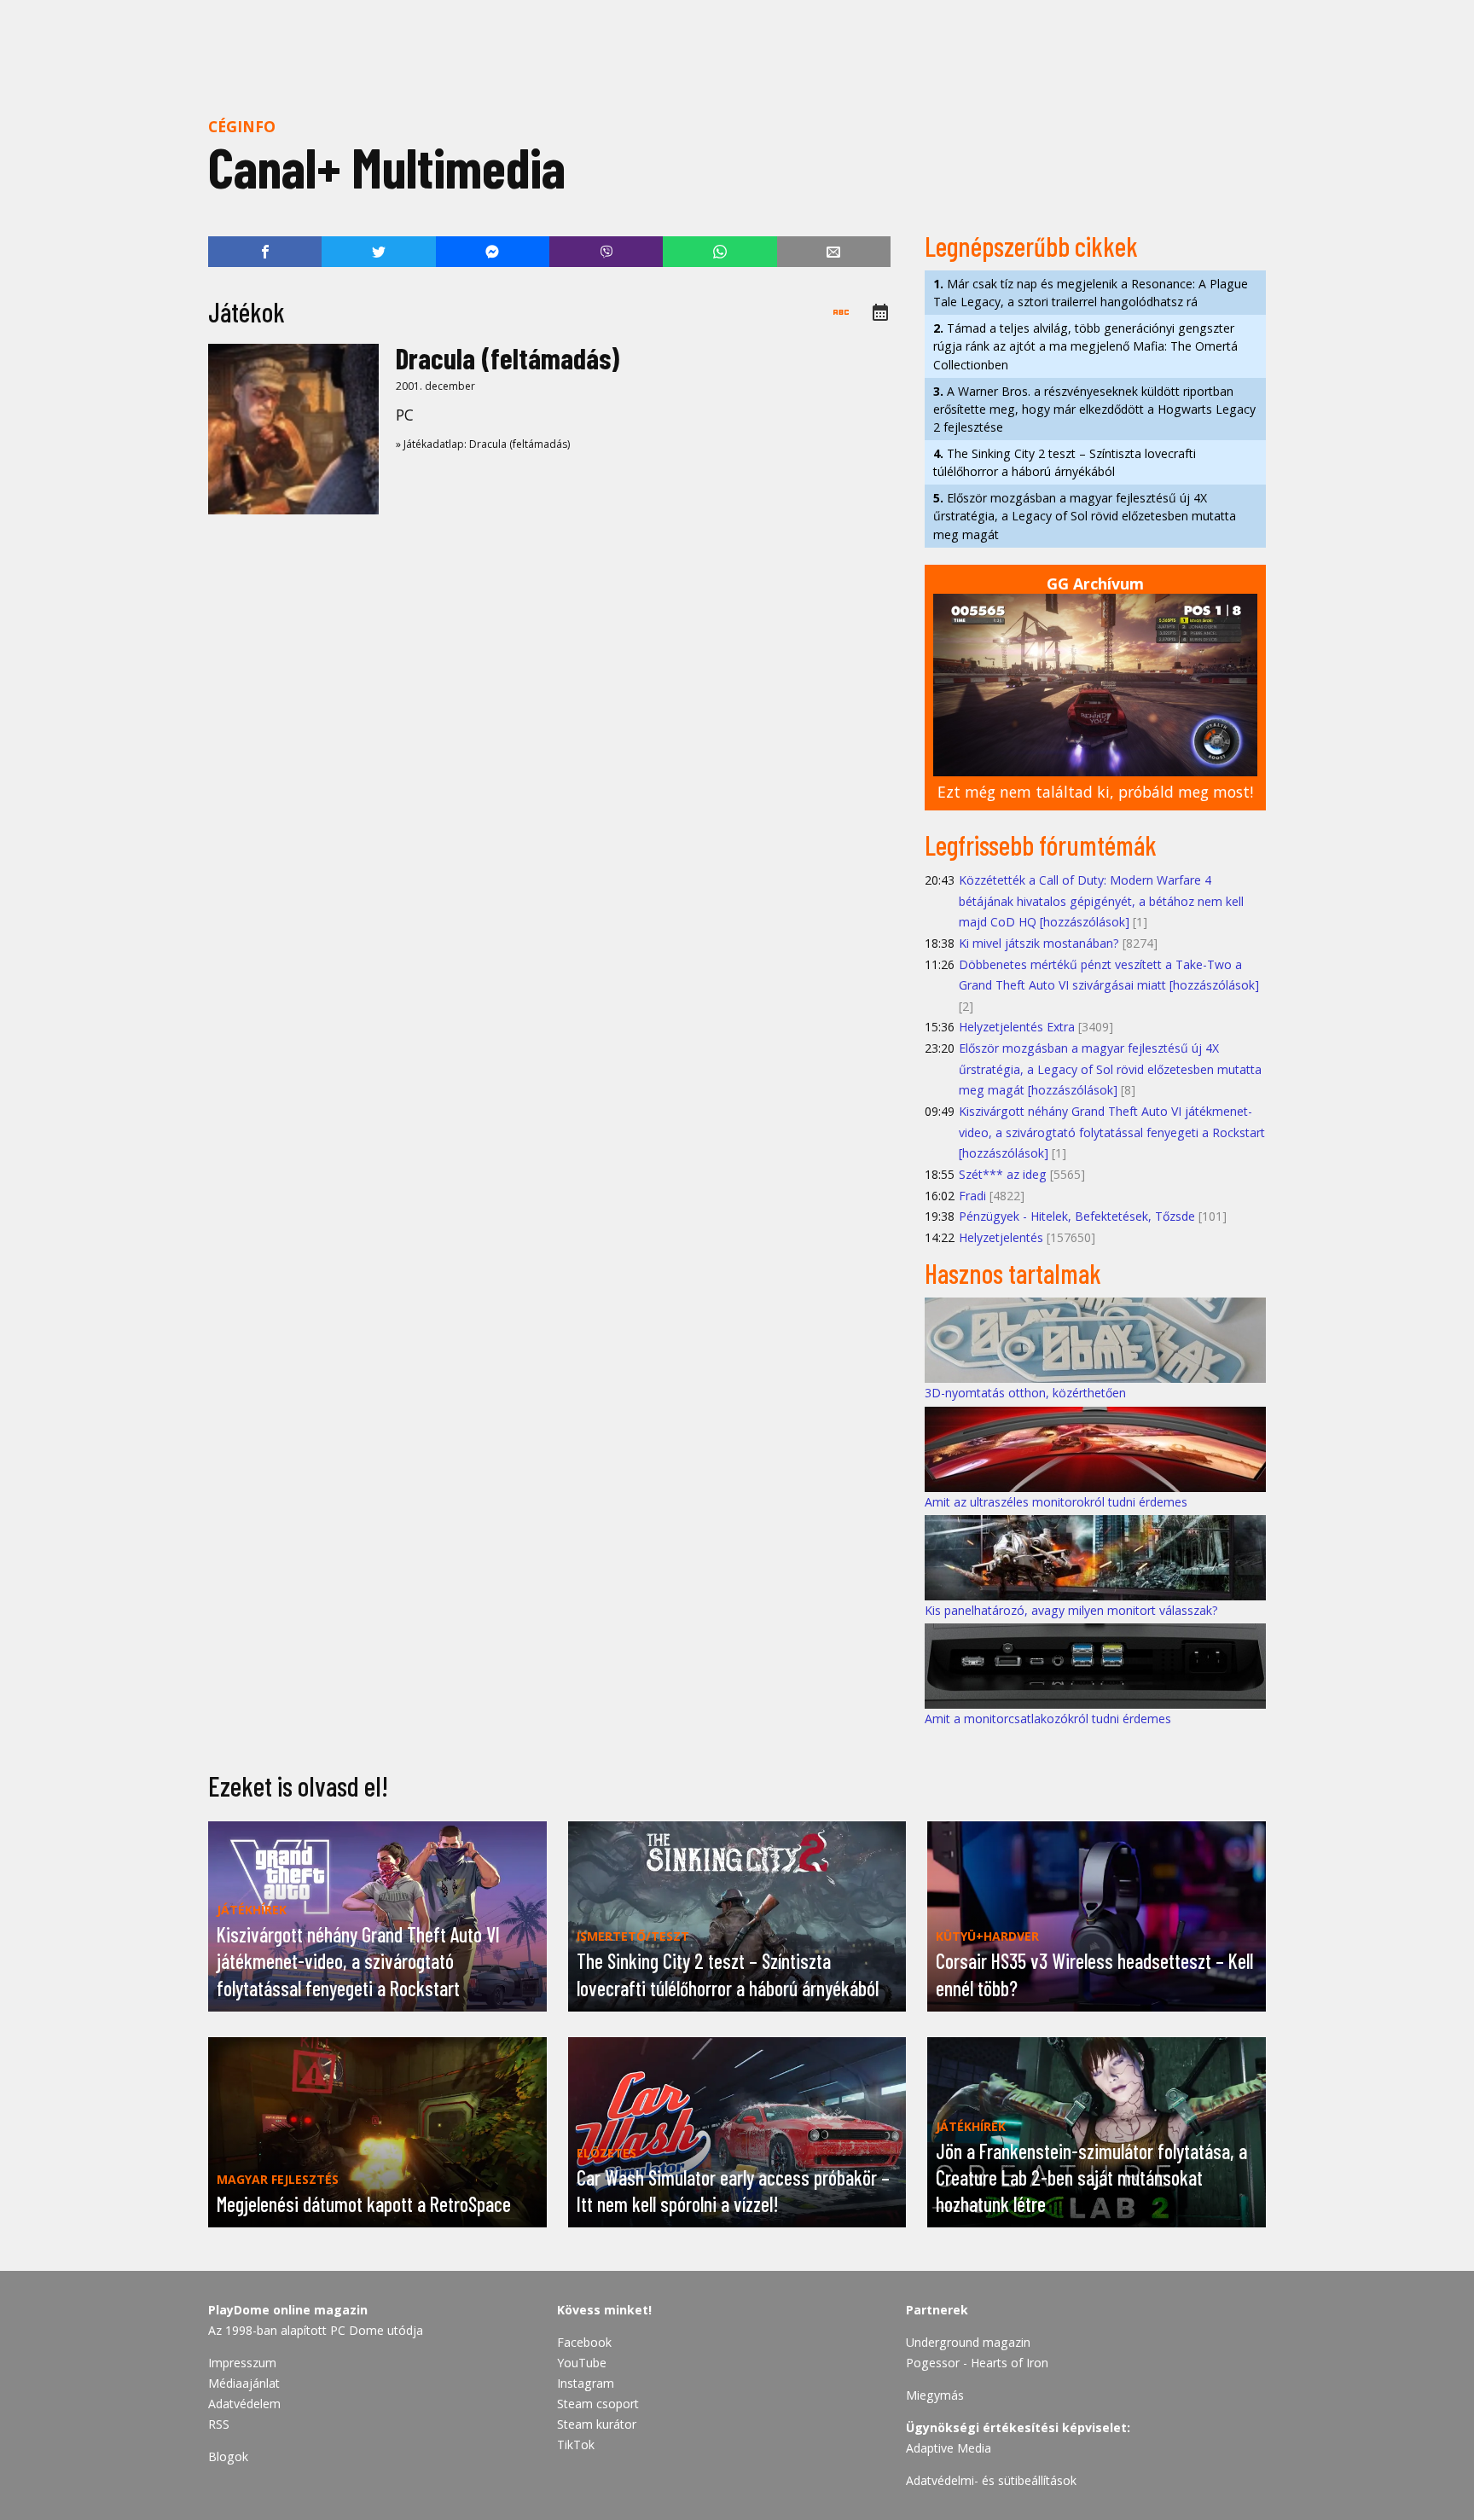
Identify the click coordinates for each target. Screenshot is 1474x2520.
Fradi (972, 1196)
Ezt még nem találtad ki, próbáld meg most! (1095, 792)
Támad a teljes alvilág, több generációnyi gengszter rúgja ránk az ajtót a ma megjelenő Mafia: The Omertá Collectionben (1085, 346)
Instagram (586, 2383)
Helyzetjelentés (1001, 1237)
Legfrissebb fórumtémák (1041, 845)
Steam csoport (598, 2404)
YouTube (582, 2363)
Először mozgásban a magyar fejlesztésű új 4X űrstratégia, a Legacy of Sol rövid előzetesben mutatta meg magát (1085, 516)
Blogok (228, 2456)
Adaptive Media (949, 2448)
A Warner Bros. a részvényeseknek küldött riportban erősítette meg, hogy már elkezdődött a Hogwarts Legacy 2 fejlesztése (1094, 409)
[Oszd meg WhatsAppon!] (720, 252)
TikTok (576, 2445)
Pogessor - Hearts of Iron (977, 2363)
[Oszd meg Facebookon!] (265, 252)
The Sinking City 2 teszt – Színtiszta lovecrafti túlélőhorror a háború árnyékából (1065, 462)
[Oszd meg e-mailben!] (834, 252)
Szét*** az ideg (1003, 1174)
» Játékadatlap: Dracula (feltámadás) (483, 444)
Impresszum (242, 2363)
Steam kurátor (597, 2424)
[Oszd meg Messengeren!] (493, 252)
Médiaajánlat (244, 2383)
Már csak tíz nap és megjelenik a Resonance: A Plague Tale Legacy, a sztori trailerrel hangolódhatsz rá (1091, 293)
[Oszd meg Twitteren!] (378, 252)
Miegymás (935, 2395)
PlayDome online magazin (288, 2310)
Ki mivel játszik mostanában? (1039, 943)
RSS (219, 2424)
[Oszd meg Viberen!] (606, 252)
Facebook (584, 2342)
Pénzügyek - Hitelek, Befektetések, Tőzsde (1077, 1216)
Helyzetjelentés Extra (1017, 1027)
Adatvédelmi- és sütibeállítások (991, 2480)
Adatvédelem (244, 2404)
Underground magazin (968, 2342)
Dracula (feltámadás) (508, 358)
